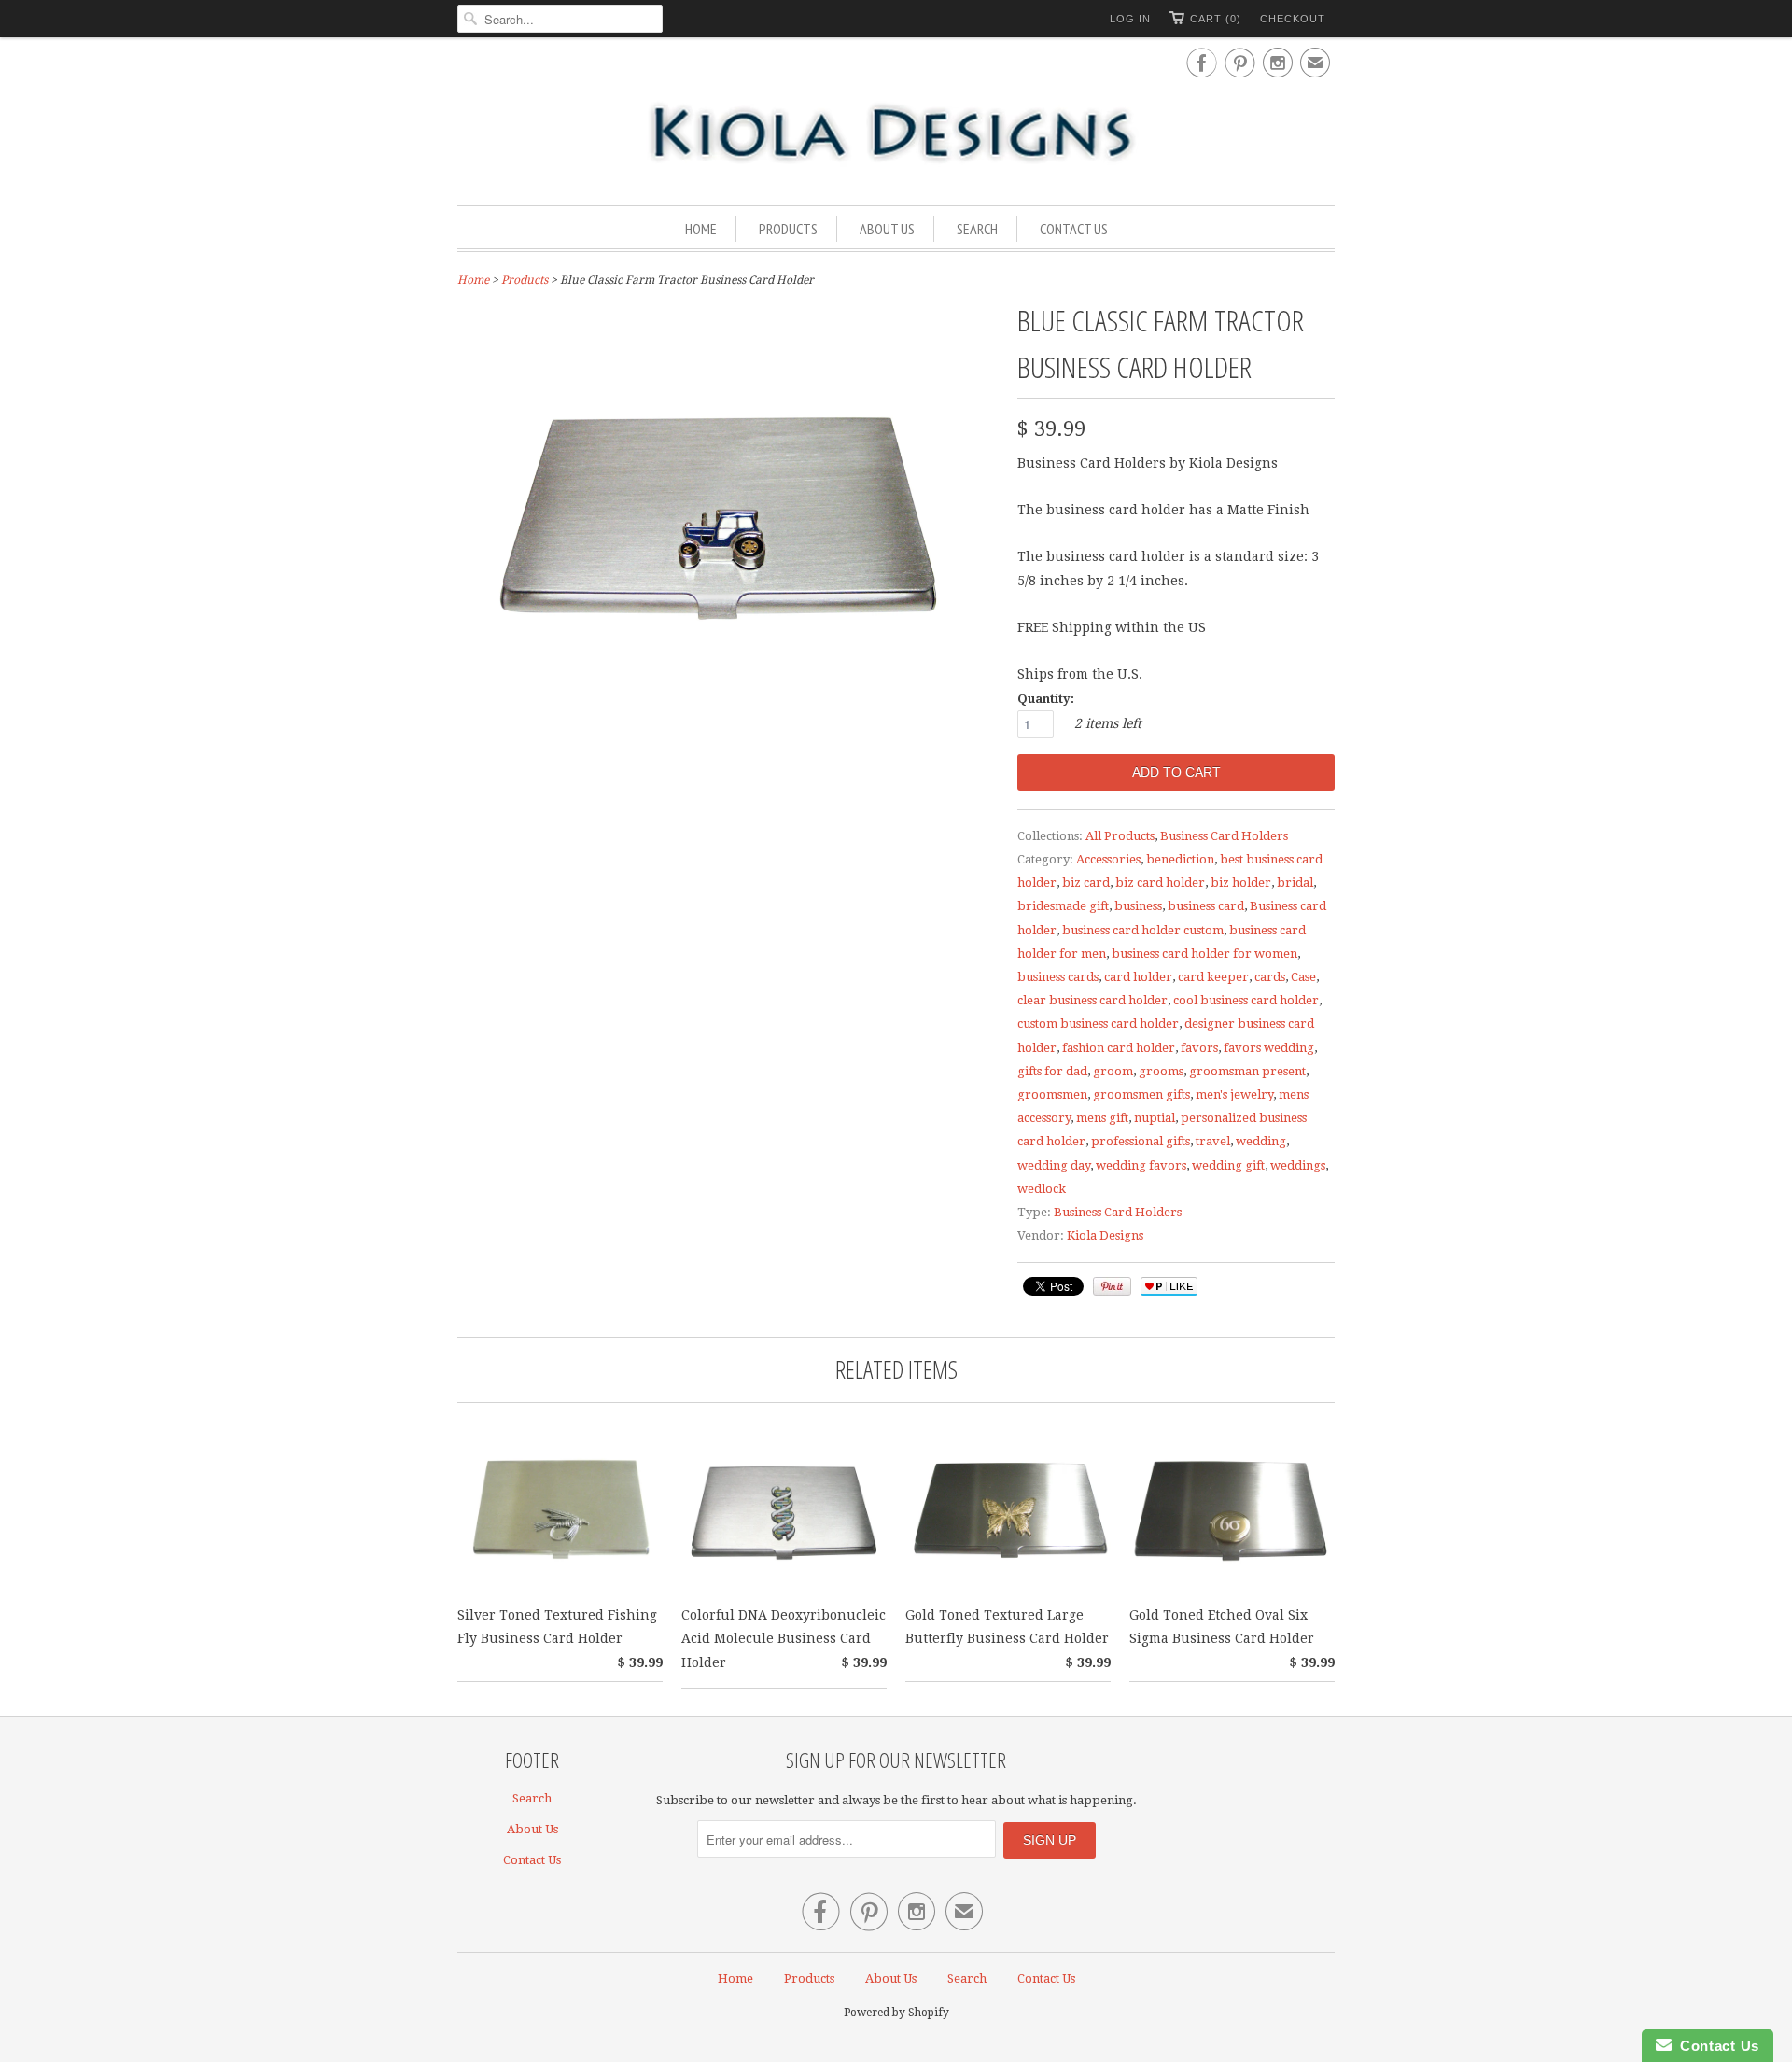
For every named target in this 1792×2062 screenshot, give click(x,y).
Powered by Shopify (896, 2013)
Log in (1130, 19)
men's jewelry (1234, 1094)
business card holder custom (1143, 930)
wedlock (1042, 1189)
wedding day (1054, 1165)
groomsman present (1247, 1071)
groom (1113, 1071)
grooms (1161, 1071)
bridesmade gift (1063, 906)
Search (977, 229)
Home (701, 229)
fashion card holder (1119, 1048)
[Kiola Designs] (896, 134)
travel (1213, 1141)
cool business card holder (1246, 1000)
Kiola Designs (1105, 1235)
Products (788, 229)
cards (1270, 977)
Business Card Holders (1224, 836)
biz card (1086, 883)
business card (1206, 906)
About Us (887, 229)
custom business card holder (1098, 1024)
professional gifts (1141, 1141)
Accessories (1108, 859)
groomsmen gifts (1141, 1094)
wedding (1261, 1141)
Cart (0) (1216, 19)
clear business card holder (1092, 1000)
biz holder (1241, 883)
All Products (1120, 836)
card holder (1138, 977)
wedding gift (1228, 1165)
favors (1199, 1048)
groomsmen (1052, 1094)
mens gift (1102, 1118)
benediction (1180, 859)
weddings (1298, 1165)
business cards (1058, 977)
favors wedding (1269, 1048)
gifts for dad (1052, 1071)
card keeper (1213, 977)
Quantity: (1046, 699)
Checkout (1293, 19)
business (1138, 906)
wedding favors (1141, 1165)
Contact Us (1074, 229)
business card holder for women (1204, 954)
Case (1303, 977)
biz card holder (1160, 883)
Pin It (1112, 1286)
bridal (1295, 883)
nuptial (1155, 1118)
